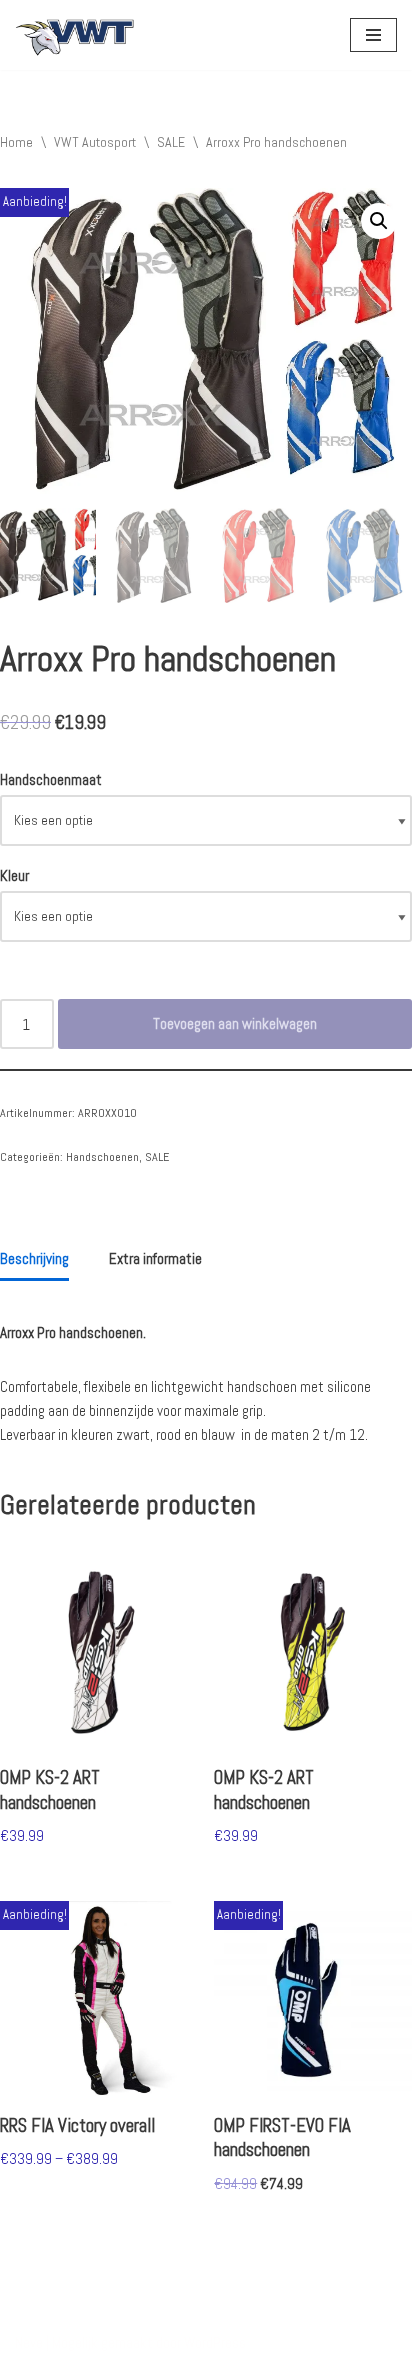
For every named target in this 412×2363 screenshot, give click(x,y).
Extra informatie (155, 1258)
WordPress (215, 2342)
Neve (29, 2342)
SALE (171, 142)
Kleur (14, 875)
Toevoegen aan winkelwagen (235, 1023)
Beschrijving (34, 1258)
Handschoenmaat (51, 779)
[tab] (34, 1260)
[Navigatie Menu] (373, 35)
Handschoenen (102, 1157)
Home (16, 142)
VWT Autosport (95, 142)
